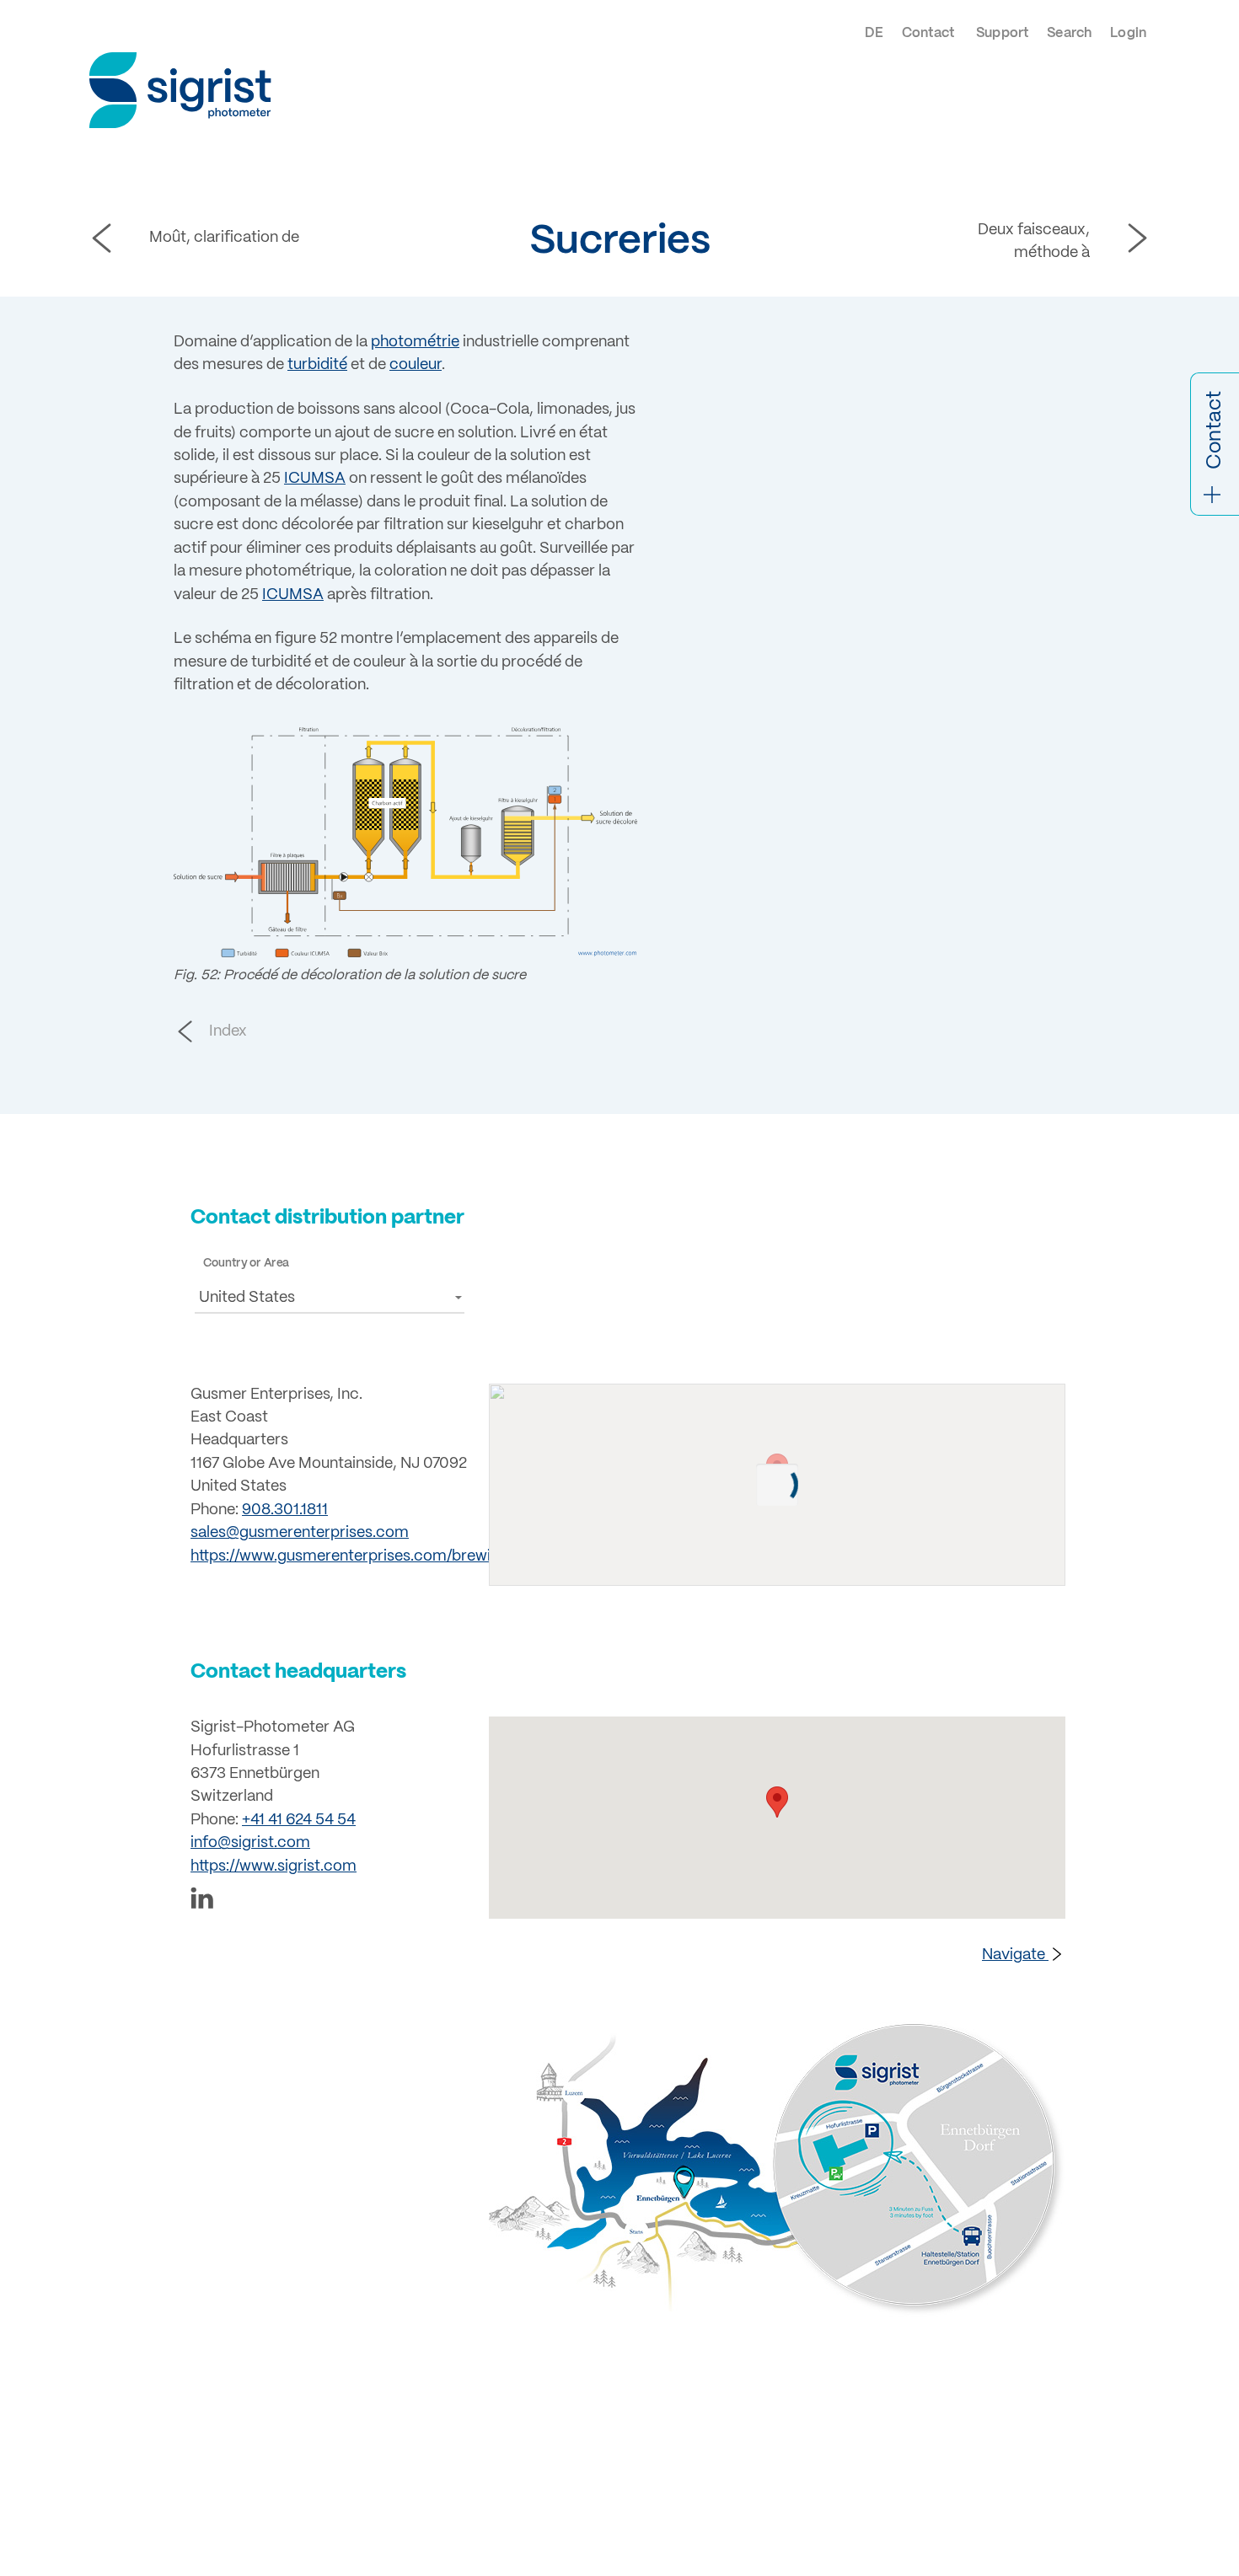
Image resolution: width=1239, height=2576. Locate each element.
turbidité (317, 365)
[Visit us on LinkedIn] (330, 1901)
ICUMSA (315, 479)
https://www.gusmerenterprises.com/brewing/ (352, 1557)
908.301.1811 (285, 1510)
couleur (416, 365)
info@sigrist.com (250, 1843)
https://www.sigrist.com (274, 1867)
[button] (330, 1297)
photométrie (415, 343)
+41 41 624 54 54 (299, 1821)
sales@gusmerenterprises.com (300, 1533)
